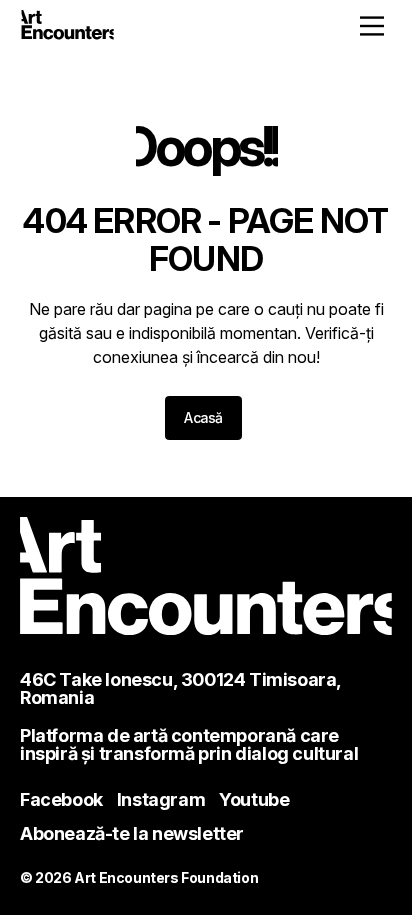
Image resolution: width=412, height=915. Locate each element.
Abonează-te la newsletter (132, 833)
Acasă (203, 417)
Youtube (254, 799)
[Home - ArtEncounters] (67, 28)
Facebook (61, 799)
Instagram (161, 799)
